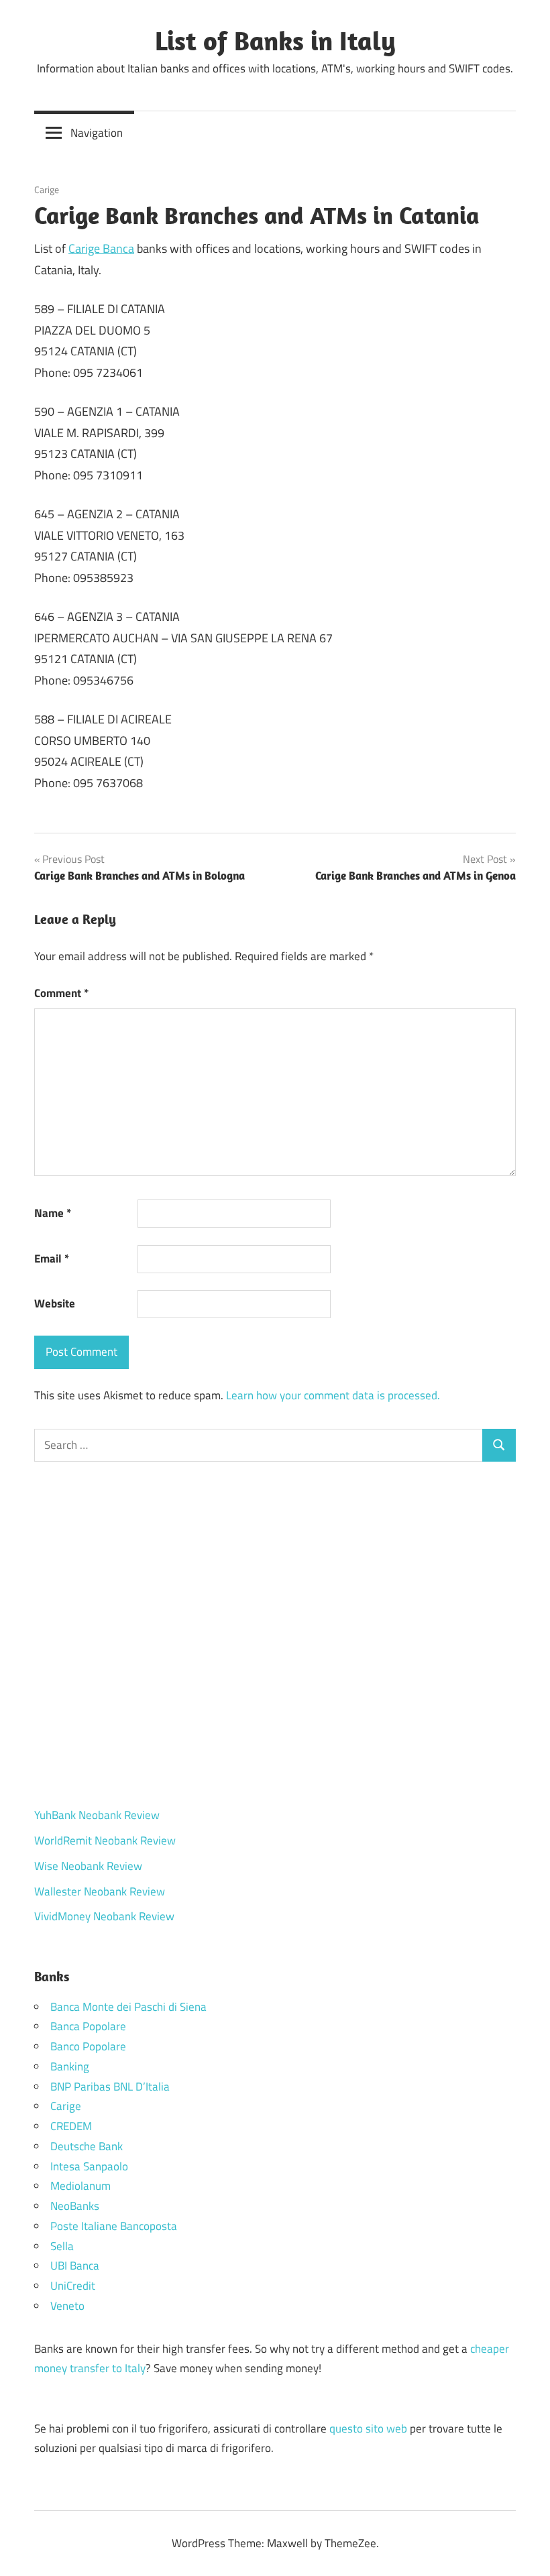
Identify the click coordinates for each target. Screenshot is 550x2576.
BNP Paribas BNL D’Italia (110, 2087)
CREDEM (71, 2126)
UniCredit (73, 2286)
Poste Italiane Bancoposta (114, 2226)
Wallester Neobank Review (100, 1891)
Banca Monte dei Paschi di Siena (128, 2007)
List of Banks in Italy (275, 40)
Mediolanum (80, 2186)
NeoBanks (75, 2206)
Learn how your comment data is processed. (333, 1395)
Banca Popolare (88, 2026)
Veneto (67, 2306)
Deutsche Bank (87, 2146)
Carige (47, 189)
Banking (70, 2066)
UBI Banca (75, 2266)
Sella (62, 2246)
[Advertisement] (275, 1635)
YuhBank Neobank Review (97, 1815)
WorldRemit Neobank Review (105, 1840)
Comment (61, 993)
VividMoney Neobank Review (104, 1916)
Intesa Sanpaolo (89, 2166)
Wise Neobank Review (88, 1866)
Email (52, 1258)
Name (53, 1213)
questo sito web (368, 2428)
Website (55, 1303)
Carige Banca (101, 248)
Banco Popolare (88, 2046)
